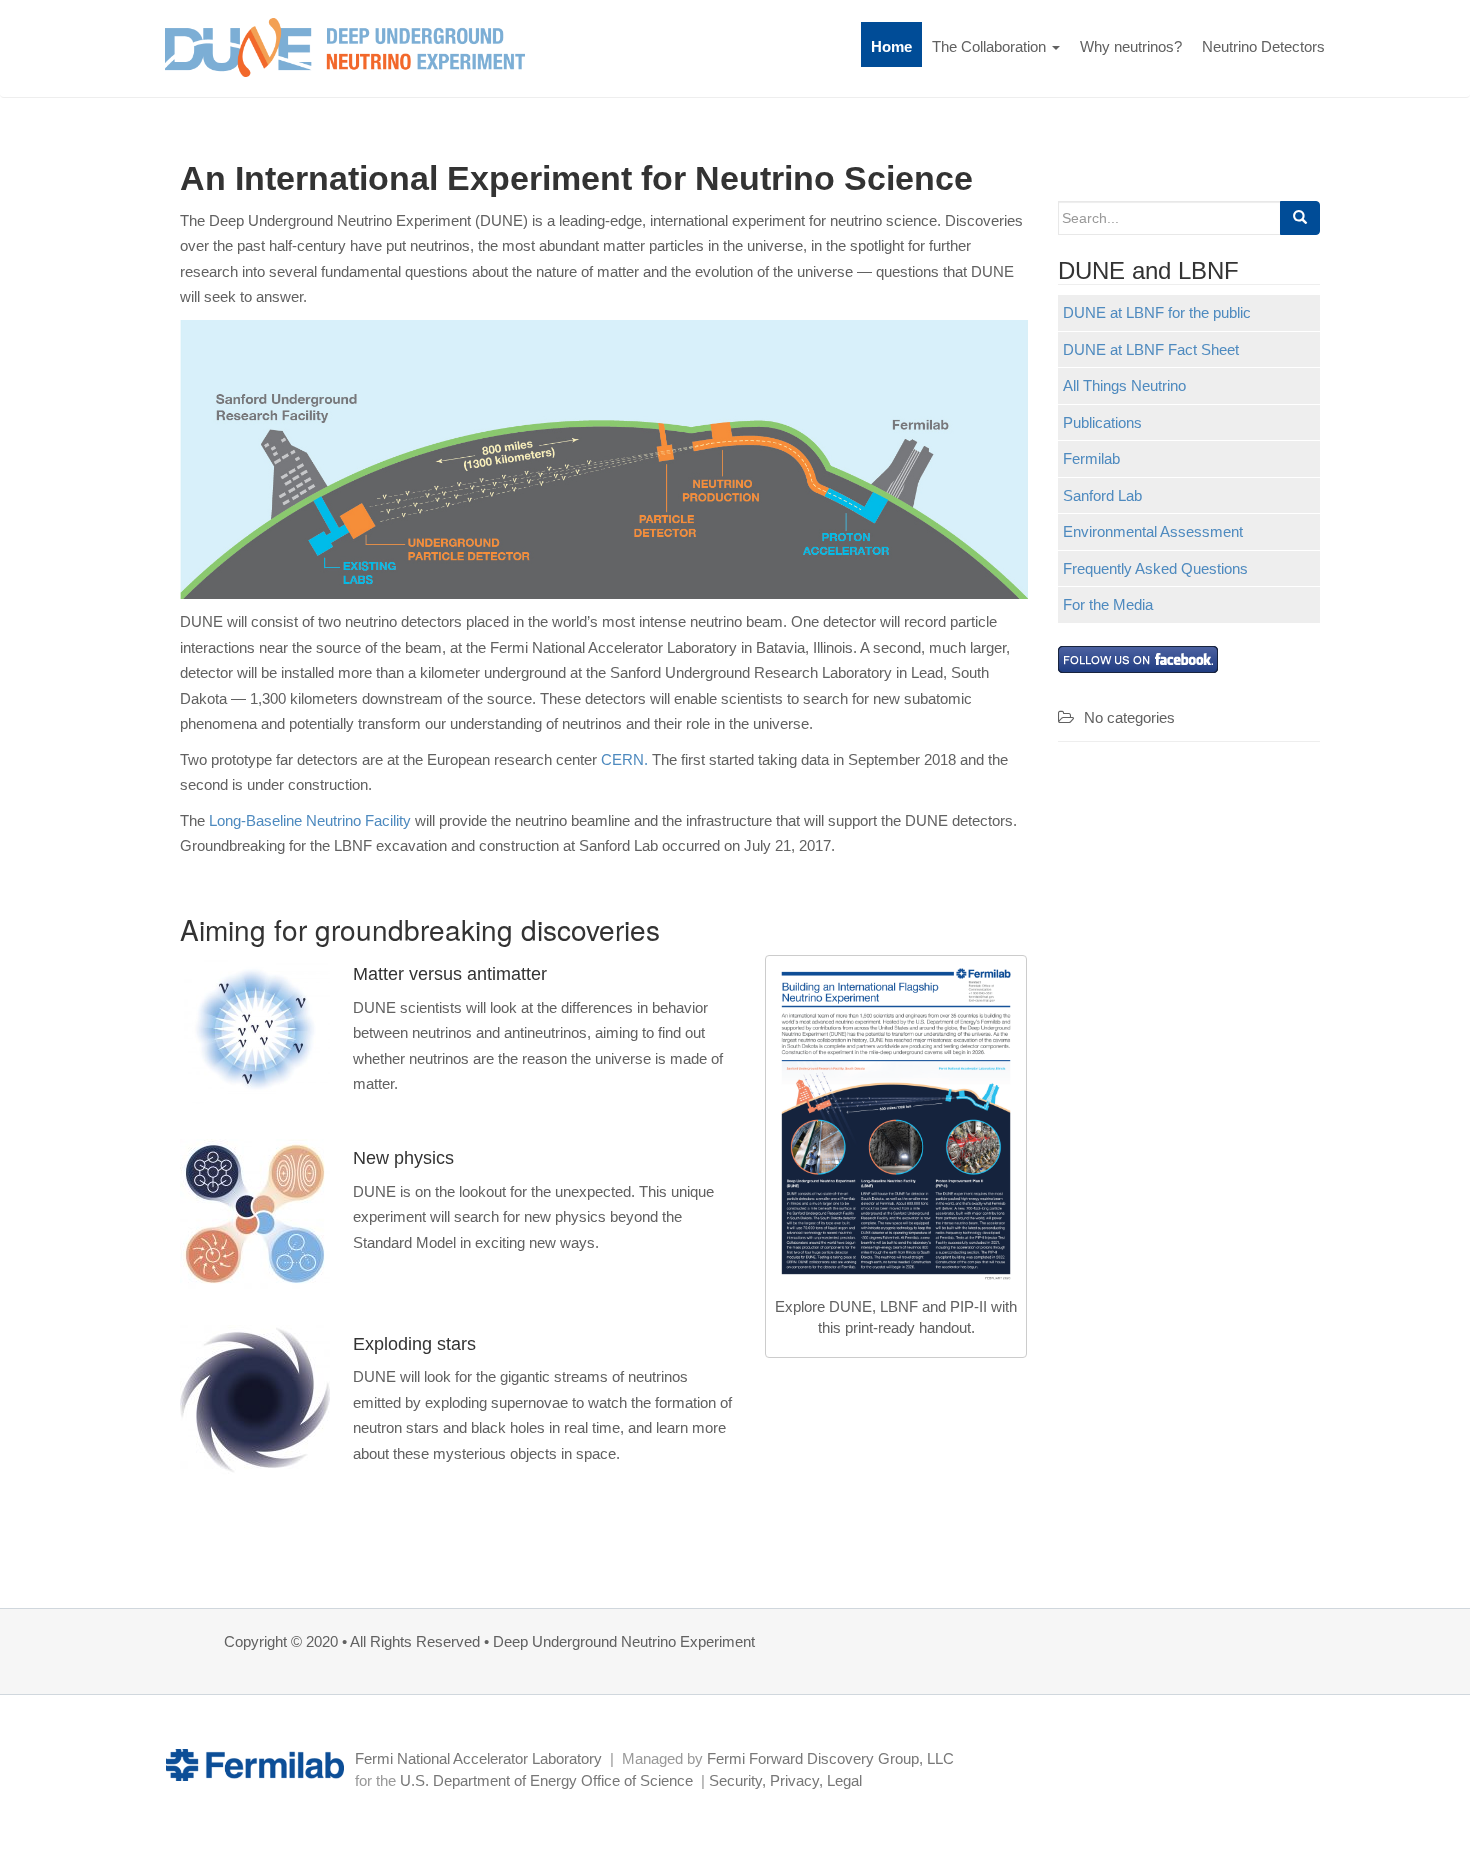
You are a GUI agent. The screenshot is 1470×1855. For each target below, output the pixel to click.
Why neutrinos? (1131, 46)
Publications (1102, 422)
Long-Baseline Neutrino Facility (310, 820)
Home (891, 46)
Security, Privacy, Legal (785, 1780)
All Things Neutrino (1124, 385)
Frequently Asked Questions (1155, 568)
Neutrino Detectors (1263, 46)
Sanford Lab (1102, 495)
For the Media (1108, 604)
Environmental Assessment (1153, 531)
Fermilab (1091, 458)
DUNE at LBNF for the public (1157, 312)
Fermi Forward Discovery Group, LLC (830, 1758)
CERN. (624, 759)
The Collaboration (991, 46)
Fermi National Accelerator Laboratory (478, 1758)
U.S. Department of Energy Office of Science (546, 1780)
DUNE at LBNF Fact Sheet (1151, 349)
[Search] (1300, 218)
